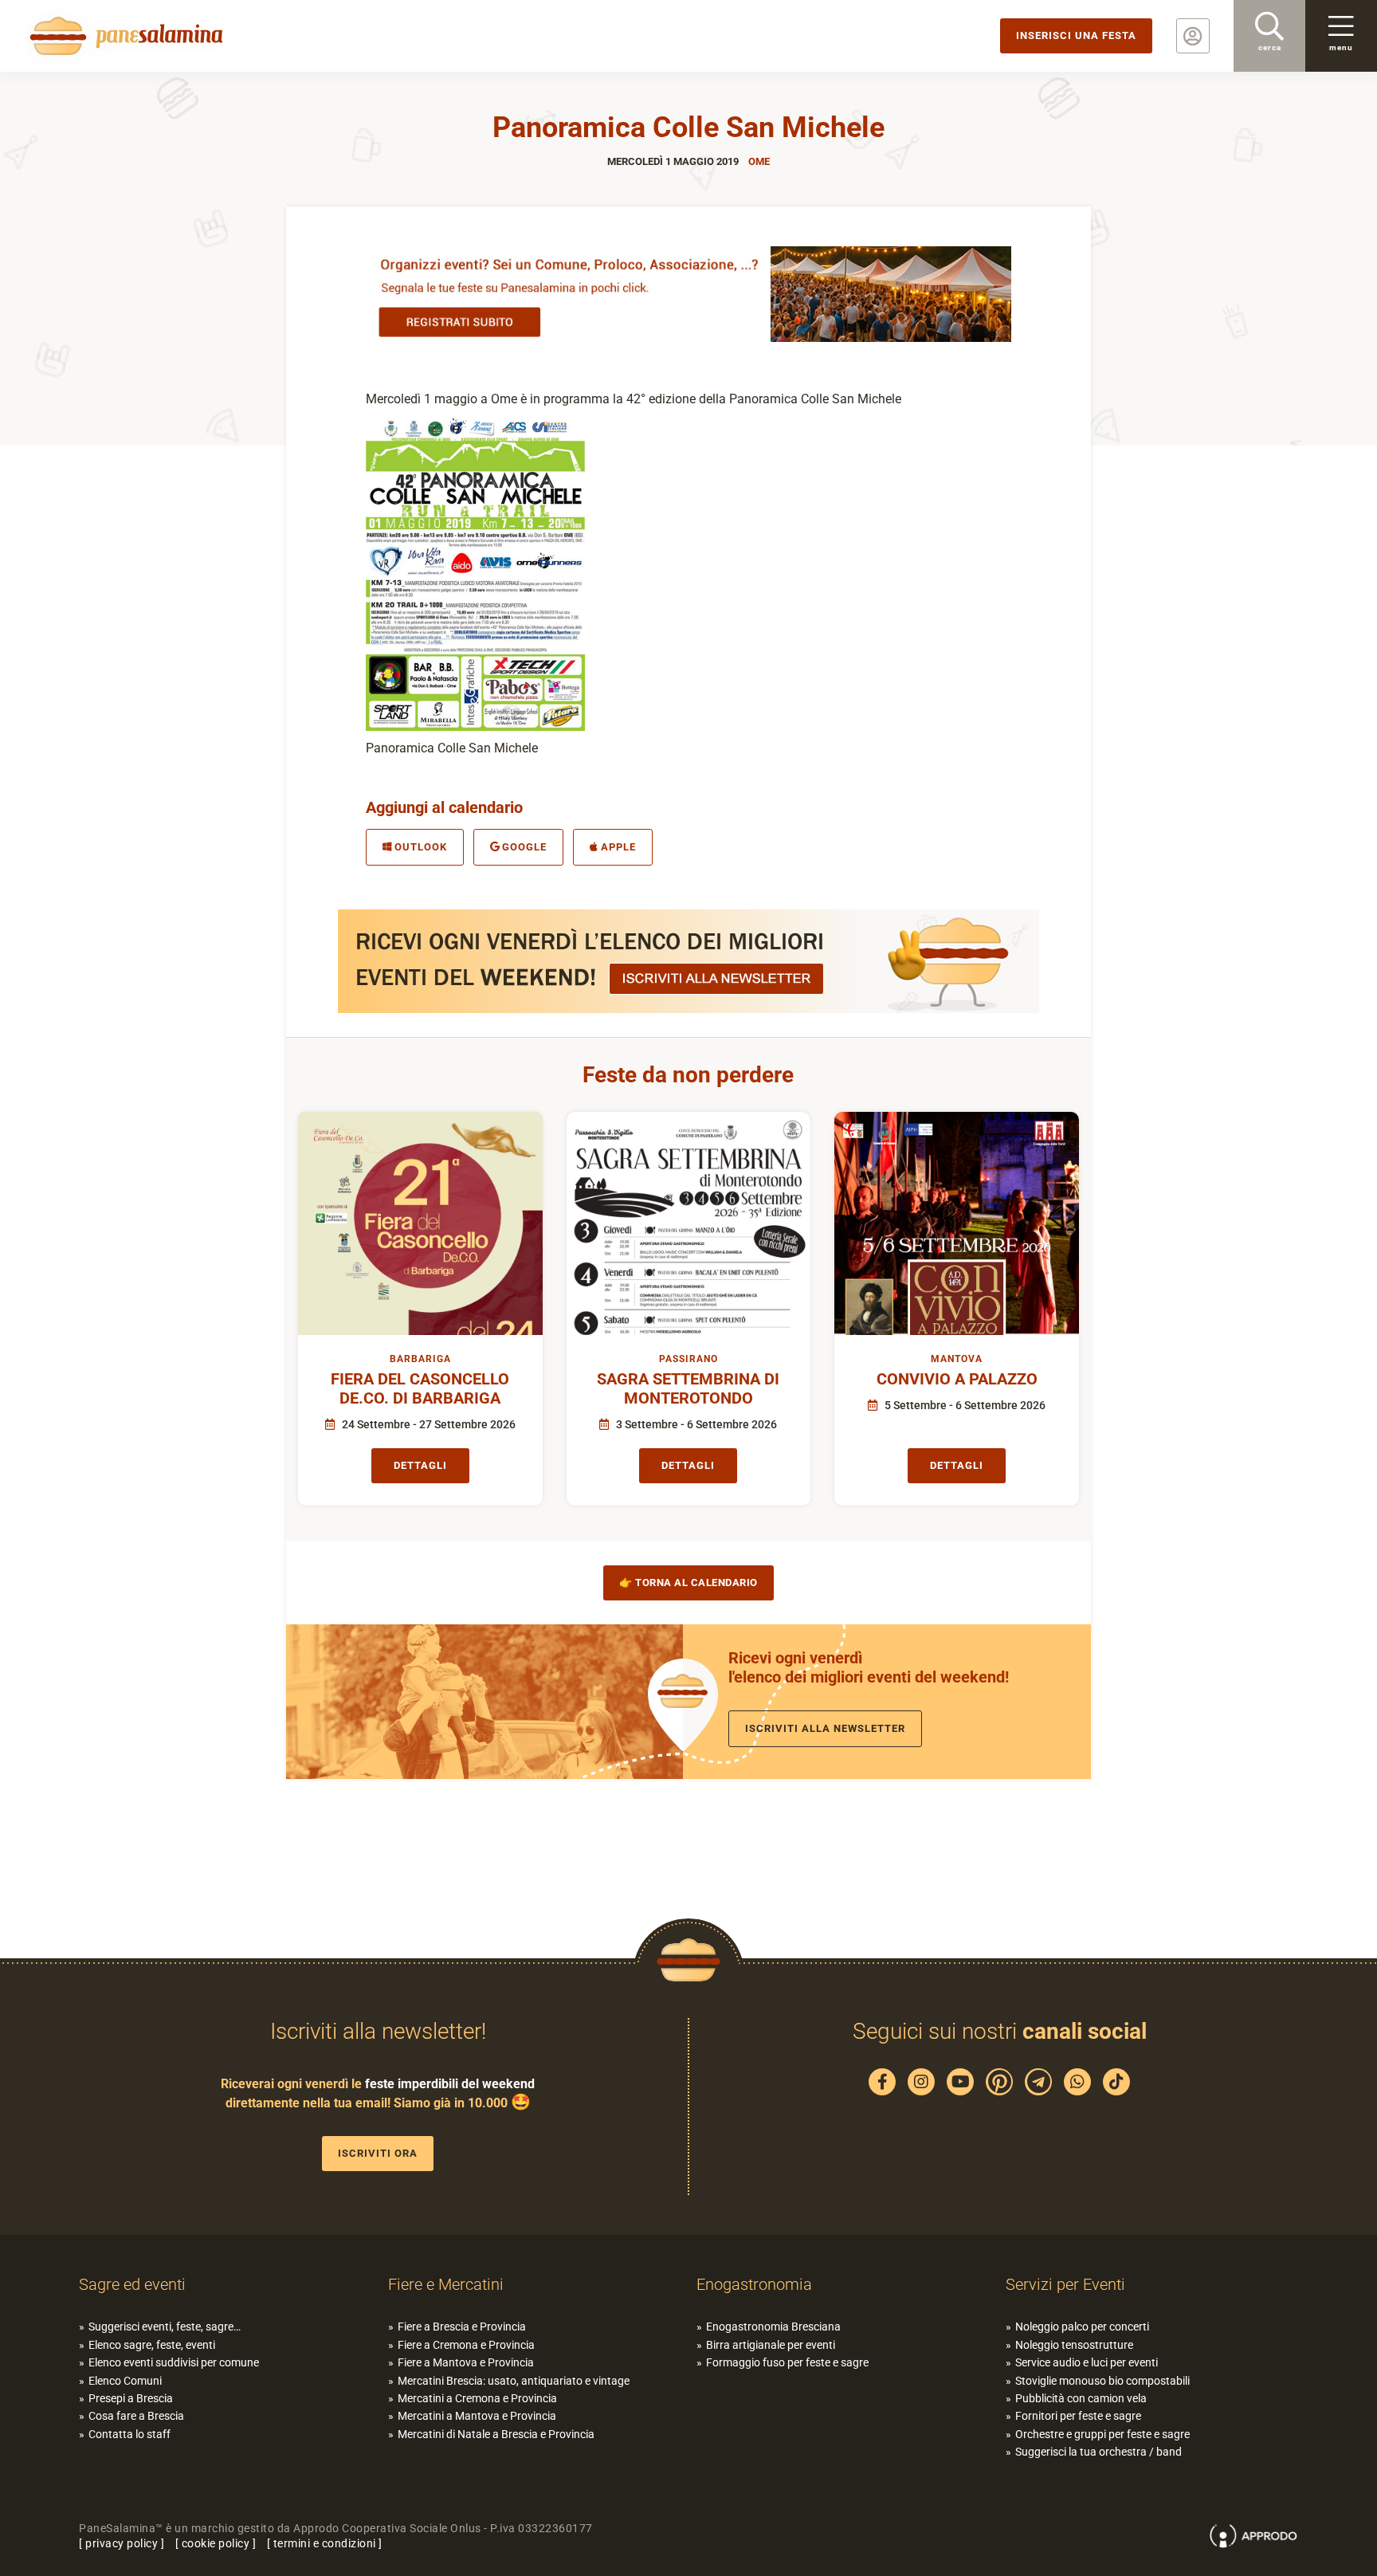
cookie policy (216, 2543)
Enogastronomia (754, 2284)
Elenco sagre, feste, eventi (152, 2345)
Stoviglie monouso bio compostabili (1102, 2381)
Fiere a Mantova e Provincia (466, 2362)
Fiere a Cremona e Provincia (466, 2345)
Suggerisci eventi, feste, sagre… (165, 2327)
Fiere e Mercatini (446, 2284)
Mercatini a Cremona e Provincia (477, 2398)
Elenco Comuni (125, 2381)
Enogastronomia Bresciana (773, 2327)
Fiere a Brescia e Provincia (462, 2327)
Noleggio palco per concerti (1082, 2327)
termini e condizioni (325, 2543)
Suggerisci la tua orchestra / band (1098, 2452)
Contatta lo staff (129, 2434)
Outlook (421, 847)
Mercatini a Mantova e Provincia (477, 2416)
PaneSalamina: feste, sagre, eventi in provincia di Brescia (124, 36)
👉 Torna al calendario (688, 1583)
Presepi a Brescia (131, 2398)
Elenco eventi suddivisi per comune (174, 2362)
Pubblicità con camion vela (1081, 2398)
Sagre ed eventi (132, 2284)
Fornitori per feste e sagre (1078, 2416)
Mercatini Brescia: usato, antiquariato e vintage (514, 2381)
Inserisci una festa (1076, 35)
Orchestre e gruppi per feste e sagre (1102, 2434)
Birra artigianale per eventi (771, 2345)
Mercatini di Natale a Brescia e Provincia (496, 2434)
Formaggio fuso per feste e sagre (787, 2362)
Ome (759, 161)
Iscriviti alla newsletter (825, 1728)
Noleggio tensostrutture (1074, 2345)
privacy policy (122, 2543)
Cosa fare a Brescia (136, 2416)
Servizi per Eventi (1065, 2284)
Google (524, 847)
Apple (618, 847)
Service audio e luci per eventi (1087, 2362)
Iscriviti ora (378, 2153)
